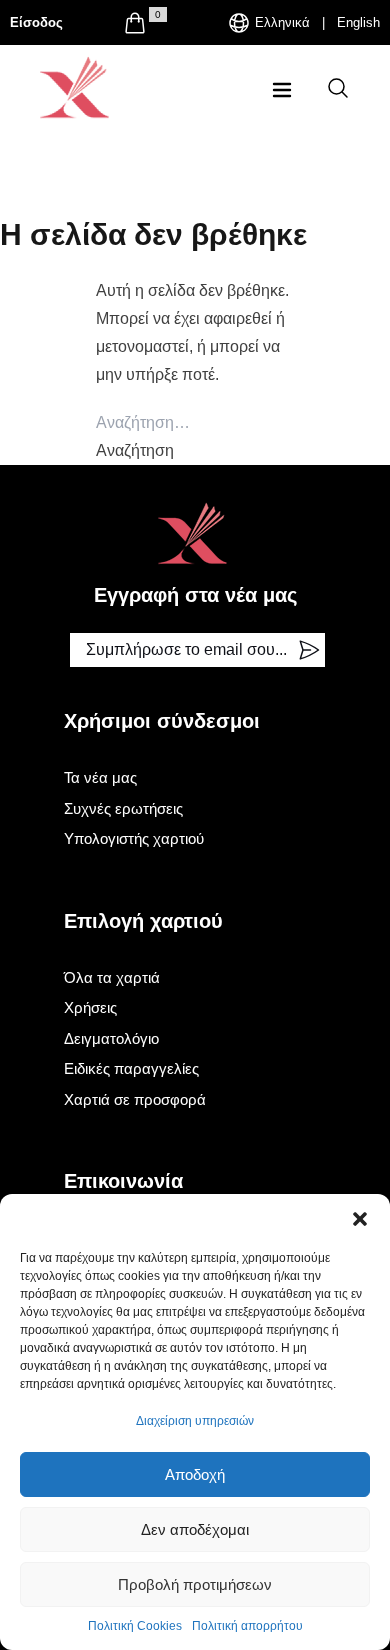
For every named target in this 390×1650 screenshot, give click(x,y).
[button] (360, 1219)
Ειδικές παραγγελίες (131, 1068)
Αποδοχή (195, 1474)
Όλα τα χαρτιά (112, 977)
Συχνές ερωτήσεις (123, 808)
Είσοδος (36, 22)
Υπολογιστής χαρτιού (134, 838)
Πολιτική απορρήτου (247, 1626)
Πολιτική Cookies (135, 1626)
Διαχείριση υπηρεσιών (195, 1421)
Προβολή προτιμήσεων (195, 1584)
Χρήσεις (90, 1007)
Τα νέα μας (100, 777)
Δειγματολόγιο (111, 1038)
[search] (338, 88)
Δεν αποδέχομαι (195, 1529)
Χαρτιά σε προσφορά (135, 1099)
